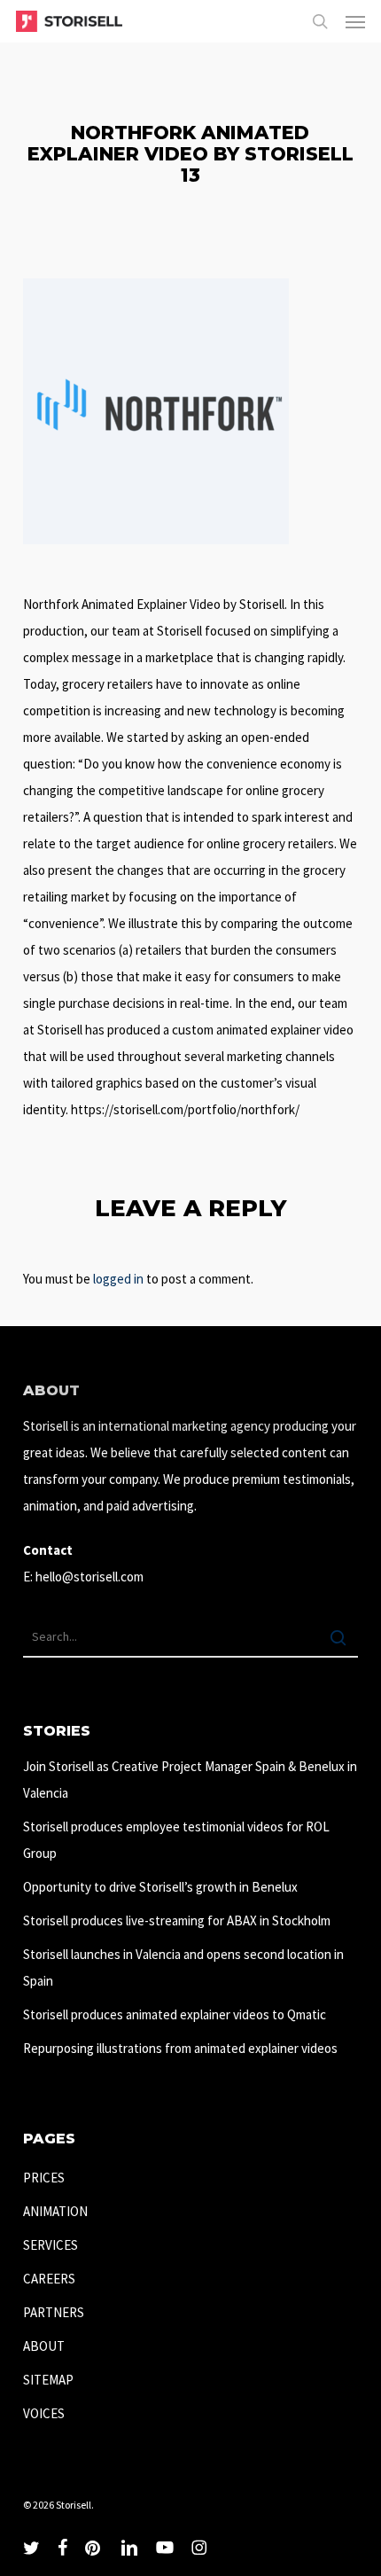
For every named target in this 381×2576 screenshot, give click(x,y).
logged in (118, 1279)
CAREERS (49, 2279)
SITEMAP (48, 2380)
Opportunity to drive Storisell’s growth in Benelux (160, 1887)
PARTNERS (54, 2312)
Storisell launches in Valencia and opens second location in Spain (183, 1967)
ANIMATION (55, 2211)
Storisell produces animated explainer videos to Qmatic (175, 2014)
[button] (355, 21)
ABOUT (44, 2346)
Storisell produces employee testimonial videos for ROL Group (176, 1840)
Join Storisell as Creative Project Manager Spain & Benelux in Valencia (190, 1780)
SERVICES (51, 2245)
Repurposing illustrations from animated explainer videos (180, 2048)
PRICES (44, 2178)
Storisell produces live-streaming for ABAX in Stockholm (177, 1920)
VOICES (44, 2413)
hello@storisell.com (89, 1577)
